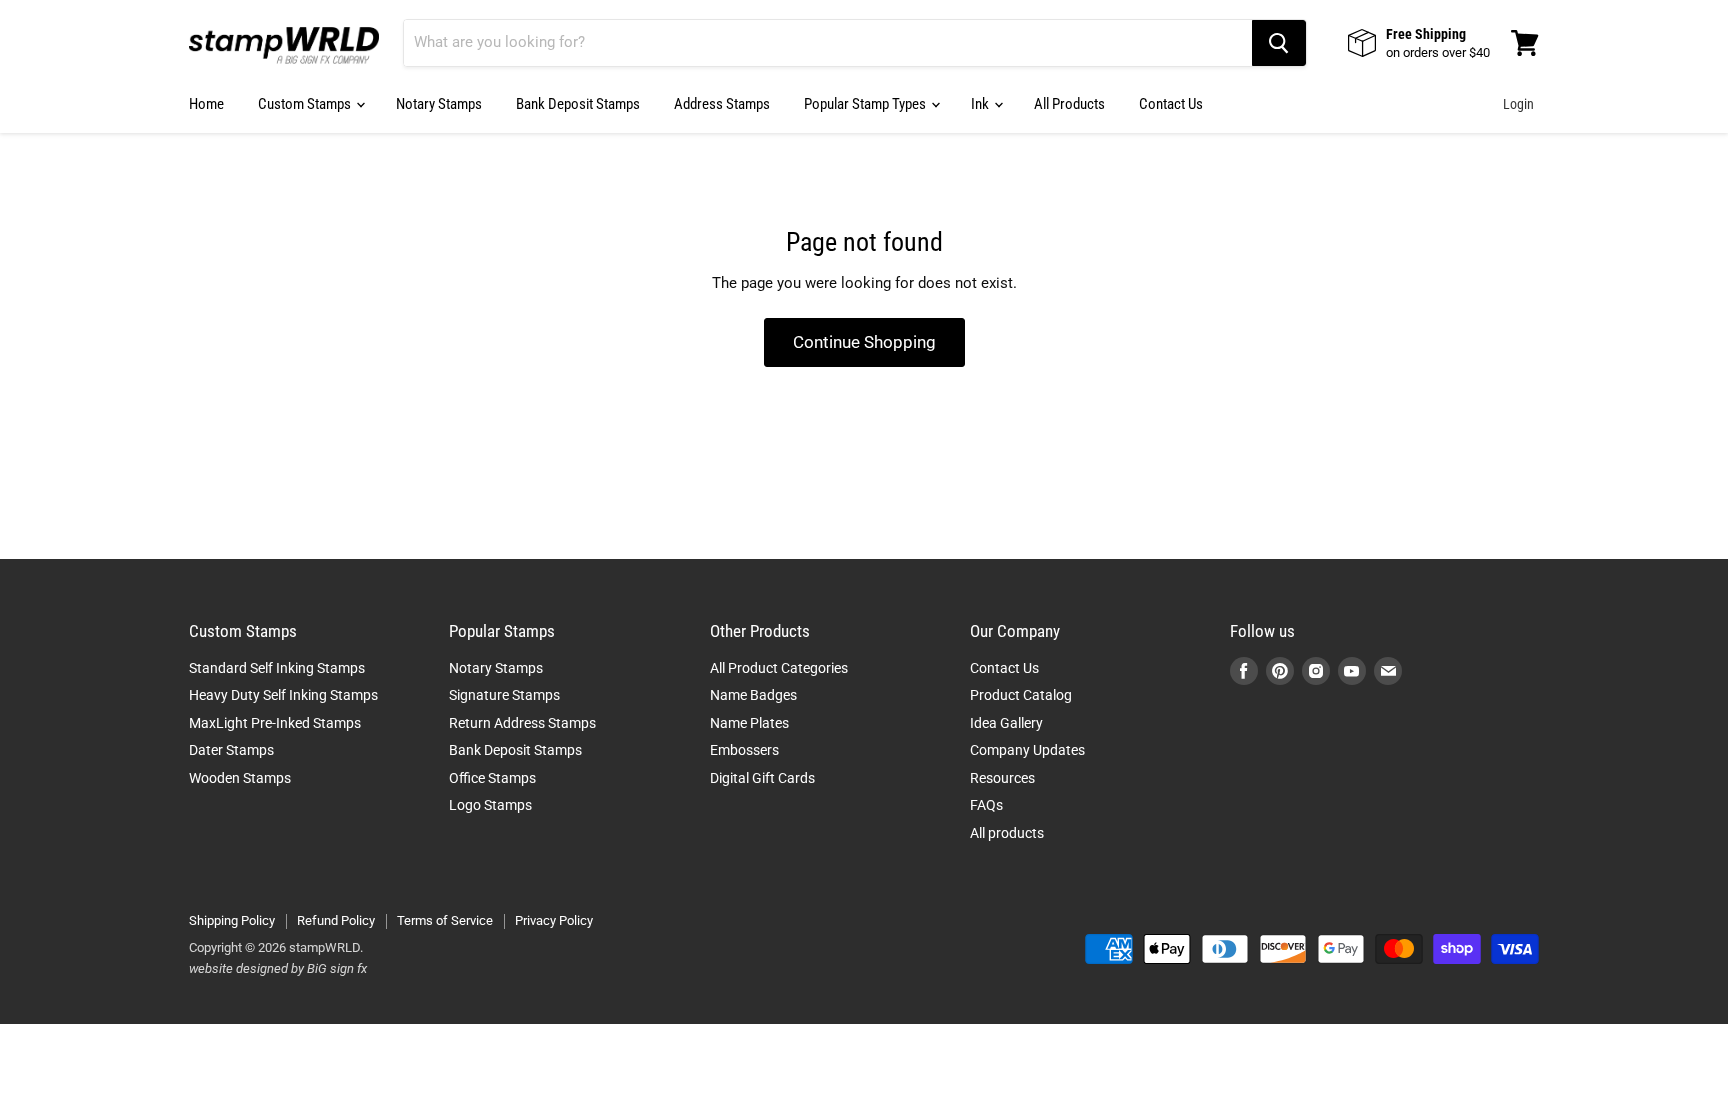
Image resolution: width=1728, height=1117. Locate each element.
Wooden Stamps (240, 778)
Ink (981, 104)
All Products (1069, 104)
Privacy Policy (554, 920)
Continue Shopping (864, 342)
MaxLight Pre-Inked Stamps (275, 723)
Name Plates (749, 723)
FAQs (986, 805)
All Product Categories (779, 668)
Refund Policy (336, 920)
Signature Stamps (504, 695)
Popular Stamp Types (866, 104)
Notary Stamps (439, 104)
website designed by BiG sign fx (278, 968)
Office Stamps (492, 778)
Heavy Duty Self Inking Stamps (283, 695)
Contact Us (1171, 104)
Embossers (744, 750)
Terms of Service (445, 920)
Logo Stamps (490, 805)
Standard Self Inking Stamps (277, 668)
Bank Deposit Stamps (578, 104)
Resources (1002, 778)
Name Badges (753, 695)
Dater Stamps (231, 750)
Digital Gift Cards (762, 778)
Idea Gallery (1006, 723)
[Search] (1279, 43)
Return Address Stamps (522, 723)
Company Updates (1027, 750)
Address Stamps (722, 104)
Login (1518, 104)
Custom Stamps (306, 104)
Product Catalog (1021, 695)
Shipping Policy (232, 920)
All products (1007, 833)
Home (206, 104)
